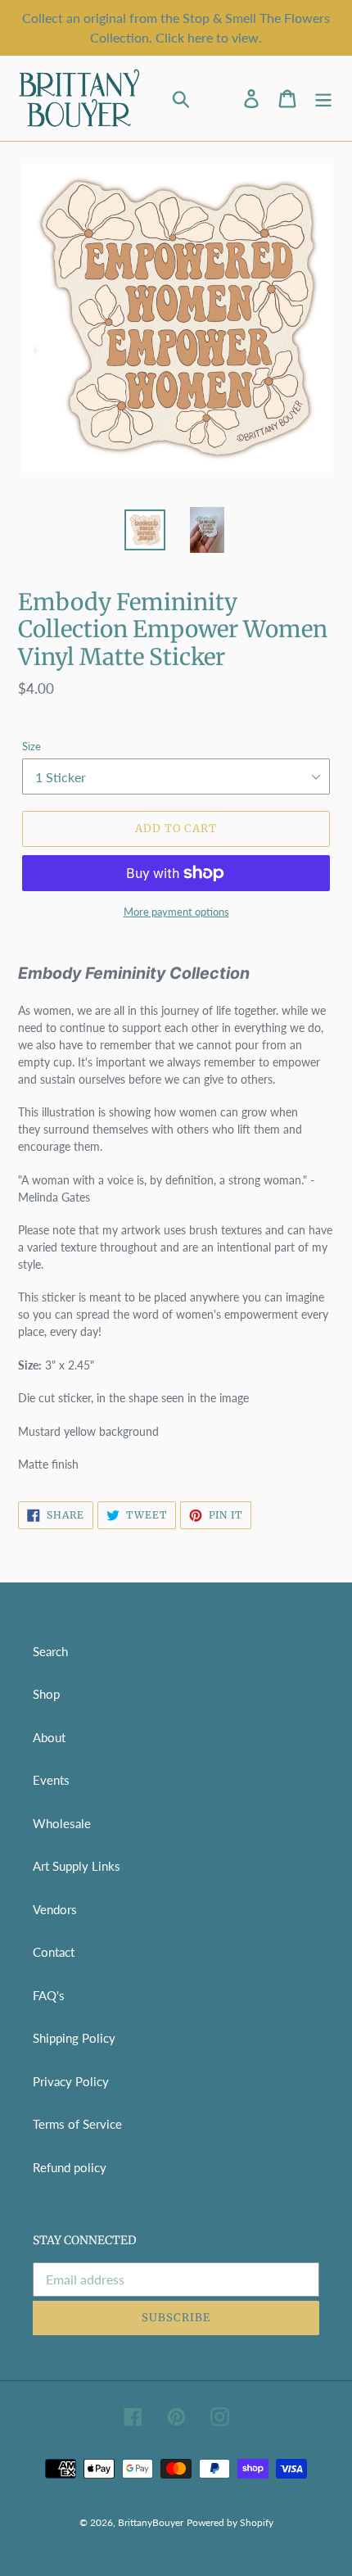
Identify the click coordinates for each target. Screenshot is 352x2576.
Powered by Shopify (230, 2522)
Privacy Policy (71, 2081)
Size (32, 746)
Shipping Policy (74, 2038)
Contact (54, 1952)
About (49, 1737)
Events (51, 1780)
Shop (46, 1694)
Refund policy (70, 2167)
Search (50, 1651)
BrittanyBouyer (151, 2522)
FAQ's (49, 1995)
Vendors (55, 1909)
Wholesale (62, 1823)
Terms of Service (77, 2124)
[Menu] (323, 99)
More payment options (176, 912)
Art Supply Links (77, 1866)
